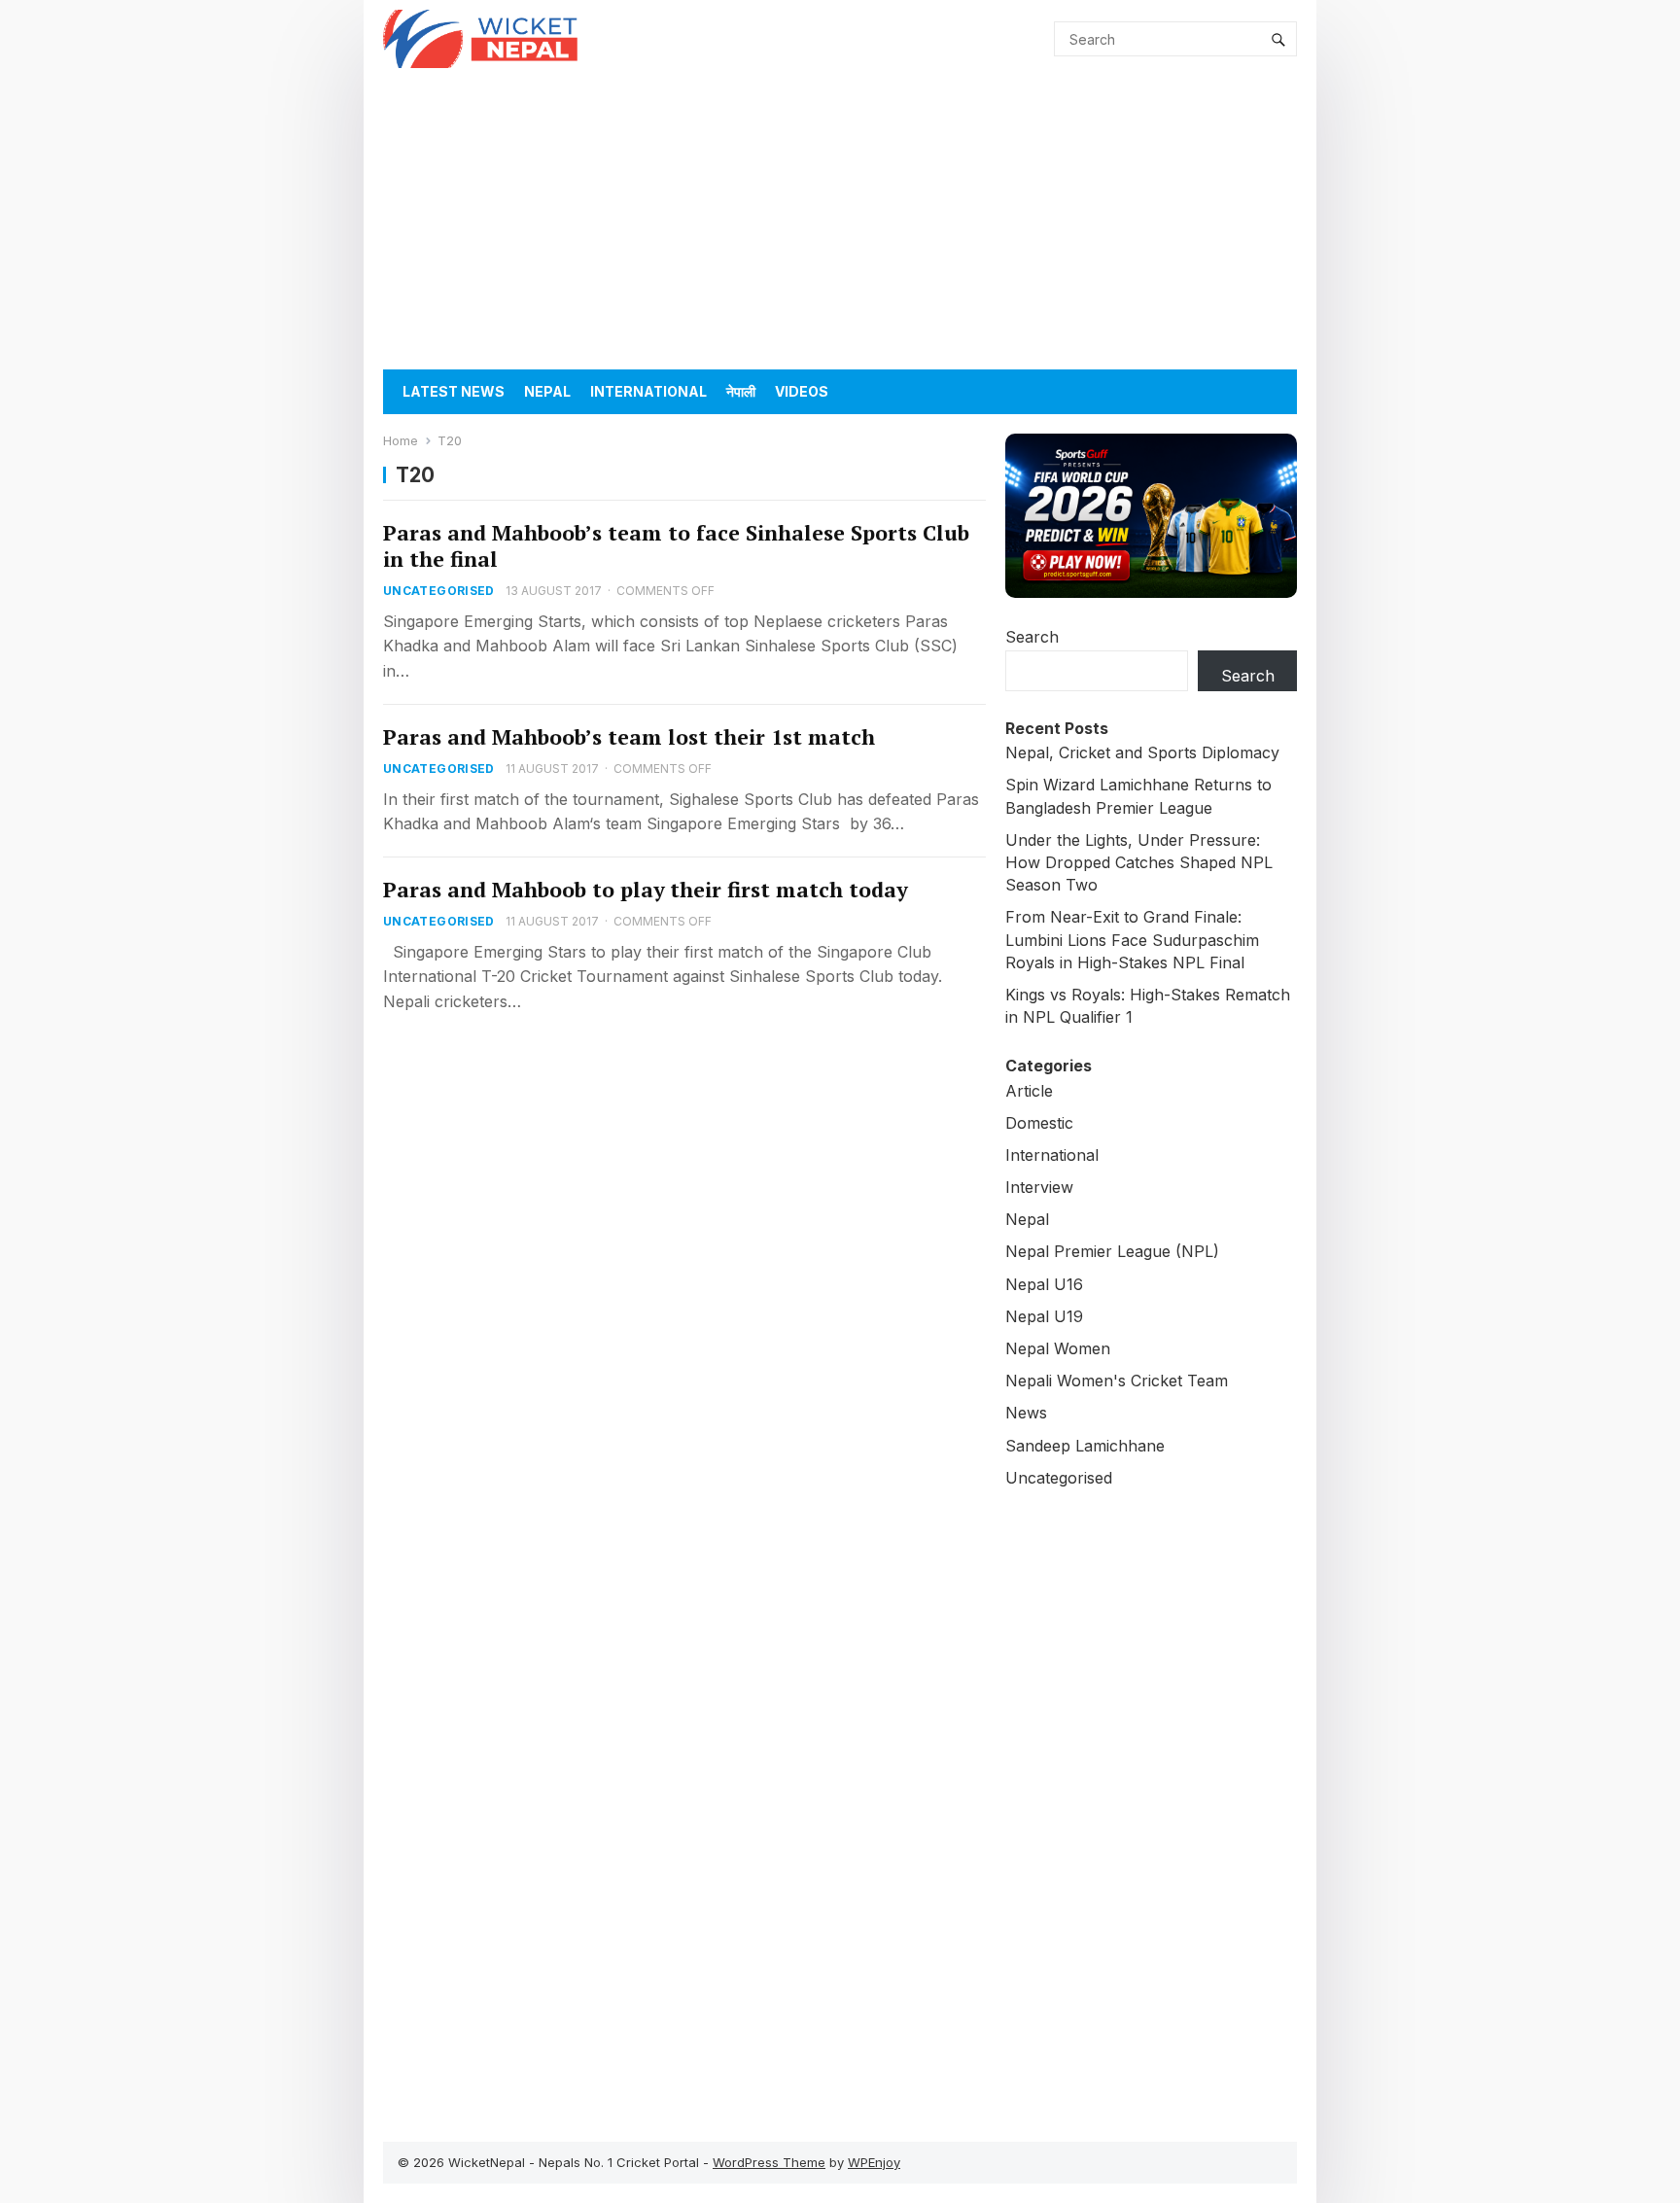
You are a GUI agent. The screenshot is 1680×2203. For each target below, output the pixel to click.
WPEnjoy (874, 2162)
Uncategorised (439, 591)
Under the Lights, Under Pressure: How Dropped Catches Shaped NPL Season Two (1139, 862)
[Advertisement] (840, 224)
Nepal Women (1058, 1348)
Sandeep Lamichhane (1085, 1446)
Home (401, 440)
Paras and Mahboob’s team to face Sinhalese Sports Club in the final (676, 546)
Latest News (454, 391)
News (1026, 1413)
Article (1029, 1091)
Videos (802, 391)
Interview (1039, 1187)
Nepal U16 (1044, 1284)
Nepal (547, 391)
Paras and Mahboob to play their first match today (645, 890)
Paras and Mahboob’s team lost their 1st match (629, 737)
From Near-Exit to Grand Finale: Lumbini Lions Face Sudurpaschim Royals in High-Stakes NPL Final (1132, 939)
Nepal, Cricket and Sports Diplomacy (1142, 752)
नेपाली (741, 391)
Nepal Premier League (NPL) (1112, 1251)
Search (1032, 637)
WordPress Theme (769, 2162)
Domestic (1039, 1123)
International (648, 391)
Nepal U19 (1044, 1316)
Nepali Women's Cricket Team (1117, 1381)
